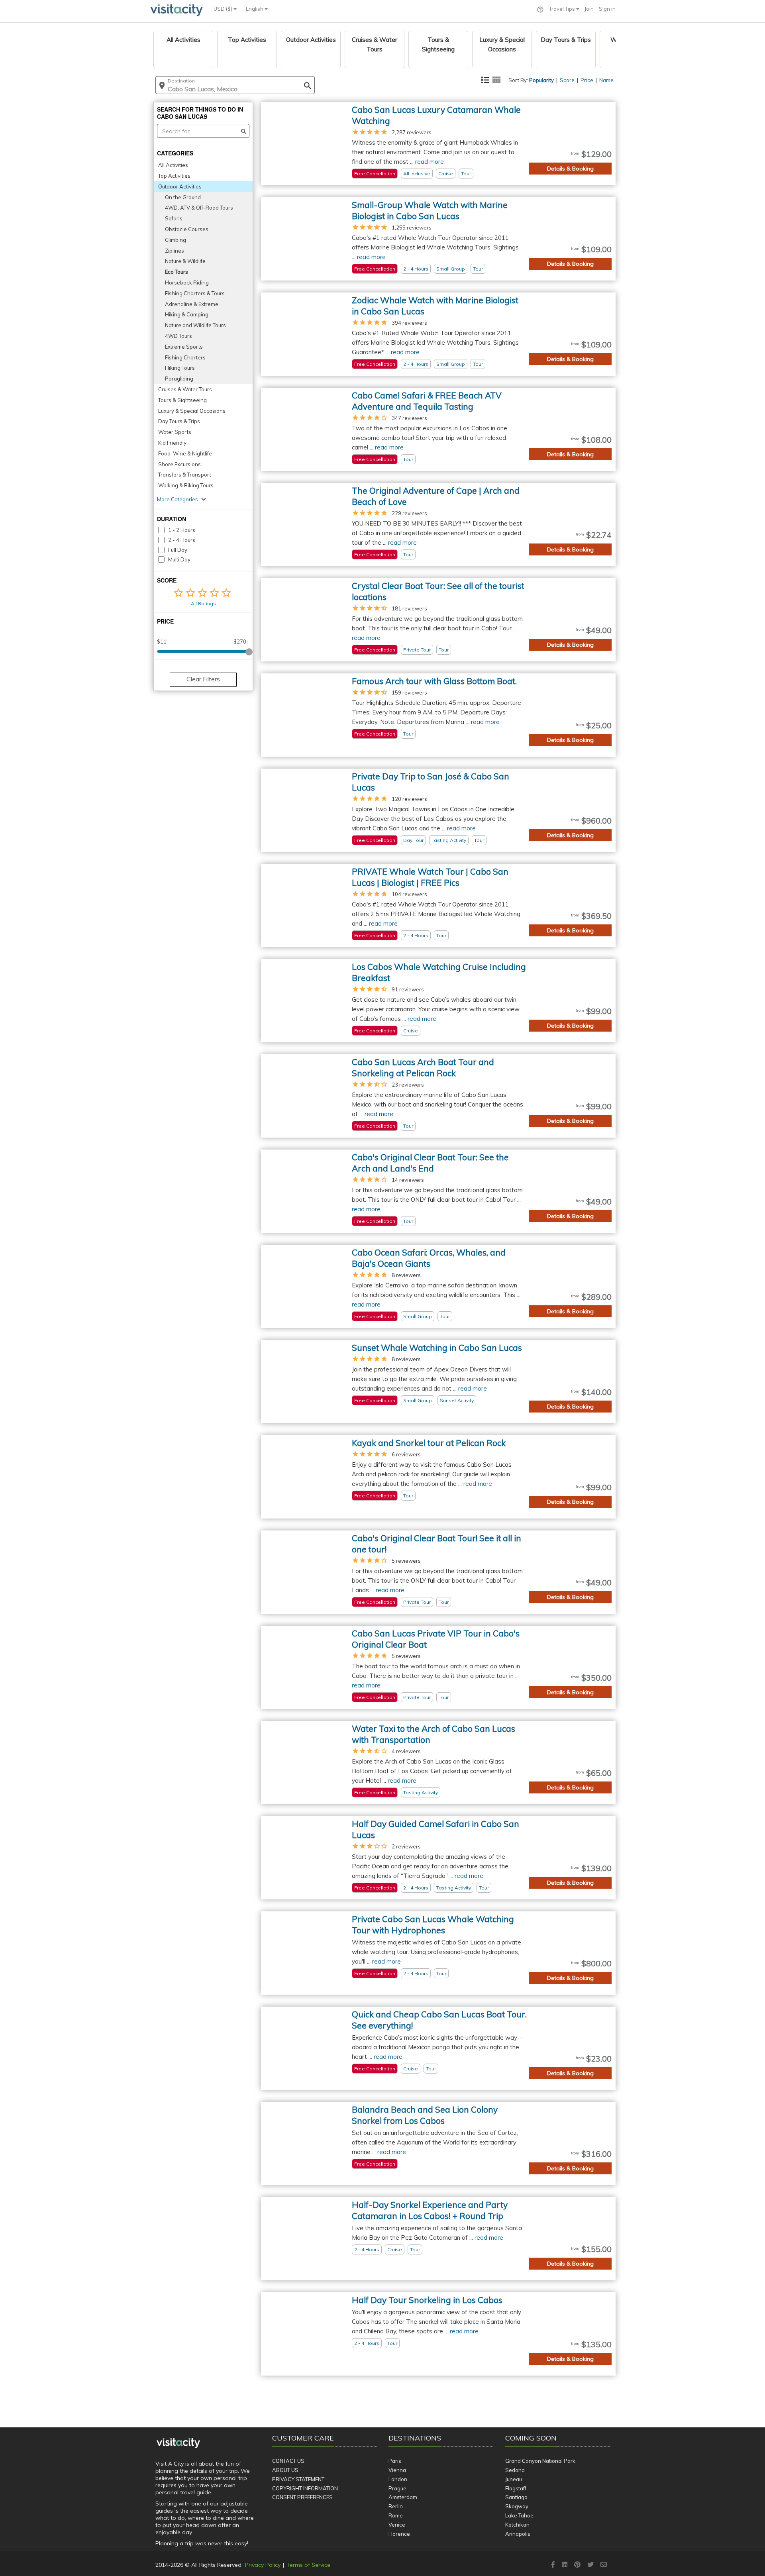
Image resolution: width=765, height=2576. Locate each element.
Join (589, 9)
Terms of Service (308, 2565)
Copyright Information (305, 2488)
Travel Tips (563, 9)
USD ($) (224, 9)
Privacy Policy (263, 2565)
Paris (395, 2461)
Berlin (396, 2506)
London (398, 2479)
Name (606, 80)
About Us (285, 2470)
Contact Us (288, 2461)
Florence (399, 2534)
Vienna (397, 2470)
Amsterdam (403, 2497)
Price (587, 80)
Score (567, 80)
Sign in (607, 9)
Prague (397, 2488)
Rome (396, 2515)
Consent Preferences (302, 2497)
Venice (397, 2525)
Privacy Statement (298, 2479)
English (255, 9)
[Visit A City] (178, 2443)
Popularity (541, 80)
